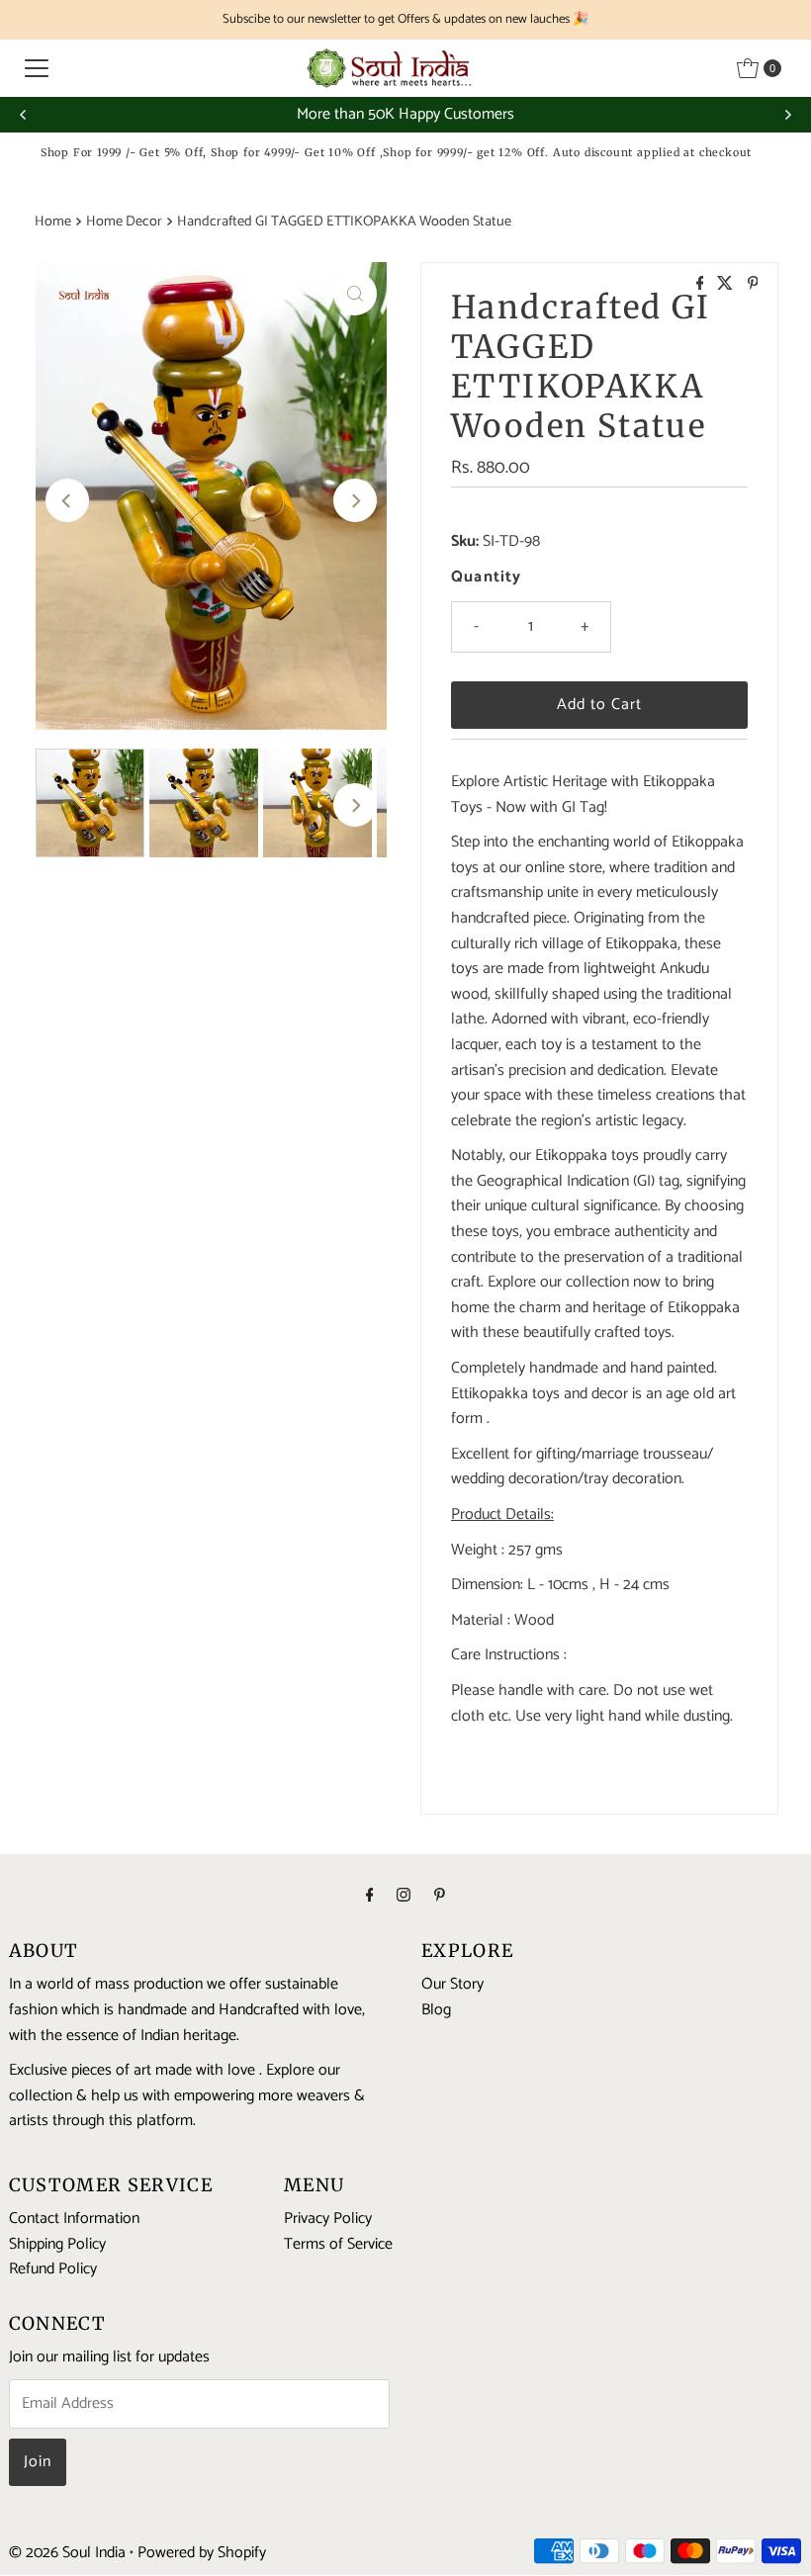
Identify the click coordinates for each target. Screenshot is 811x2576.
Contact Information (74, 2219)
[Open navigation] (37, 68)
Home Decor (124, 222)
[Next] (787, 115)
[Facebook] (370, 1897)
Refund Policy (53, 2269)
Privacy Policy (328, 2219)
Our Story (452, 1984)
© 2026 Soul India (67, 2553)
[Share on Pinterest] (753, 285)
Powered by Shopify (202, 2553)
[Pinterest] (440, 1897)
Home (53, 222)
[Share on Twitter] (727, 285)
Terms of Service (338, 2244)
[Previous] (24, 115)
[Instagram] (404, 1897)
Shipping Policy (57, 2244)
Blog (436, 2010)
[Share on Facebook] (702, 285)
